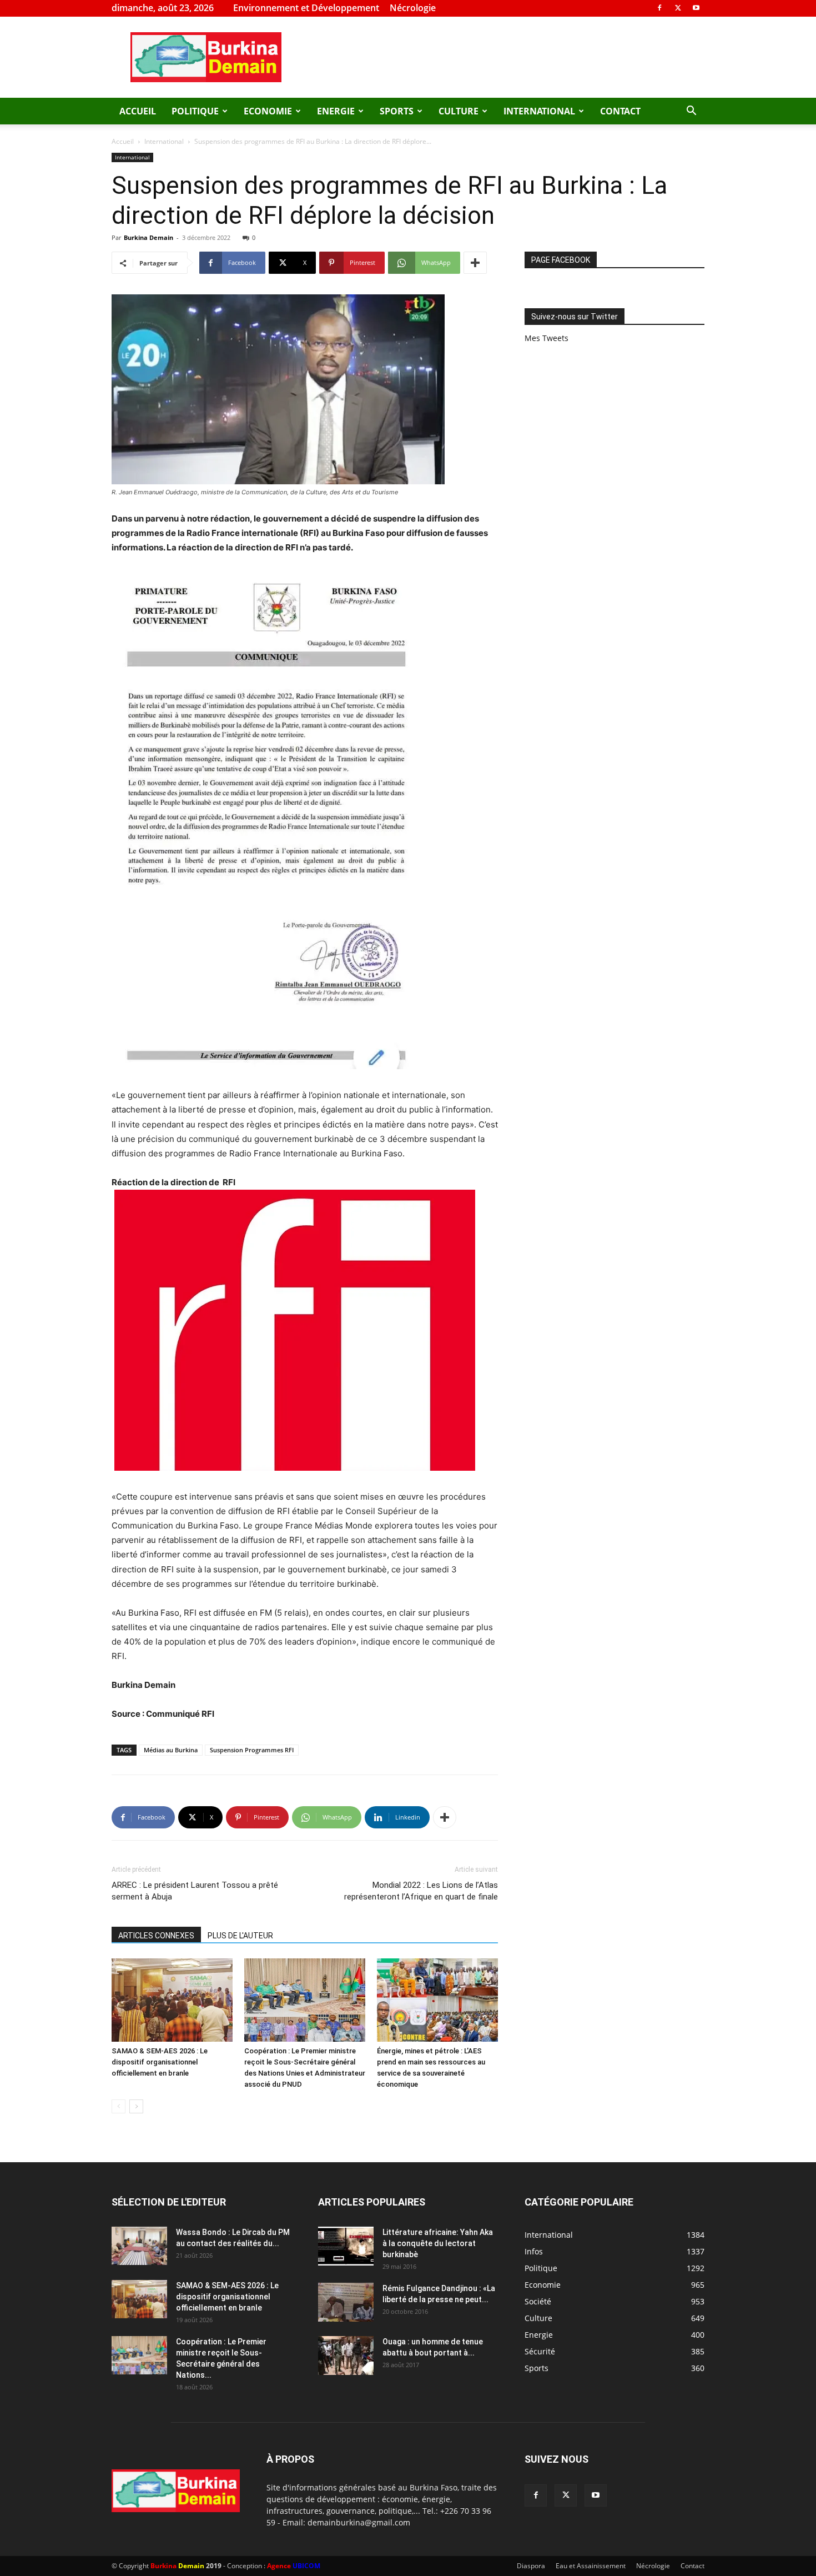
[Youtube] (696, 8)
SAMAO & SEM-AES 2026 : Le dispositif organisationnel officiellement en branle (160, 2062)
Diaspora (531, 2566)
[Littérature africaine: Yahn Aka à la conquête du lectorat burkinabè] (346, 2246)
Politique (195, 111)
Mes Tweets (546, 338)
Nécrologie (413, 8)
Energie (336, 111)
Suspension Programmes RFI (252, 1750)
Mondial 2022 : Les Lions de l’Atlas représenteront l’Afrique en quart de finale (421, 1891)
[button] (691, 112)
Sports (397, 111)
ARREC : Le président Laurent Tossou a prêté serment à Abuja (195, 1891)
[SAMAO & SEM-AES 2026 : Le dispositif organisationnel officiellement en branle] (172, 2000)
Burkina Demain (148, 237)
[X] (678, 8)
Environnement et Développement (306, 8)
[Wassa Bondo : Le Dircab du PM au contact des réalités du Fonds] (139, 2246)
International (539, 111)
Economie (268, 111)
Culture (459, 111)
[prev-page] (119, 2106)
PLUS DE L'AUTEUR (240, 1936)
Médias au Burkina (171, 1750)
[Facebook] (659, 8)
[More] (475, 263)
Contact (620, 111)
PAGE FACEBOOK (561, 260)
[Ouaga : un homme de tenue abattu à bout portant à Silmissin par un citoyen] (346, 2356)
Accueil (138, 111)
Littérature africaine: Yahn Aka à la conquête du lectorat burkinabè (438, 2243)
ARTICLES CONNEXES (156, 1936)
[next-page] (136, 2106)
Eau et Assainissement (591, 2566)
